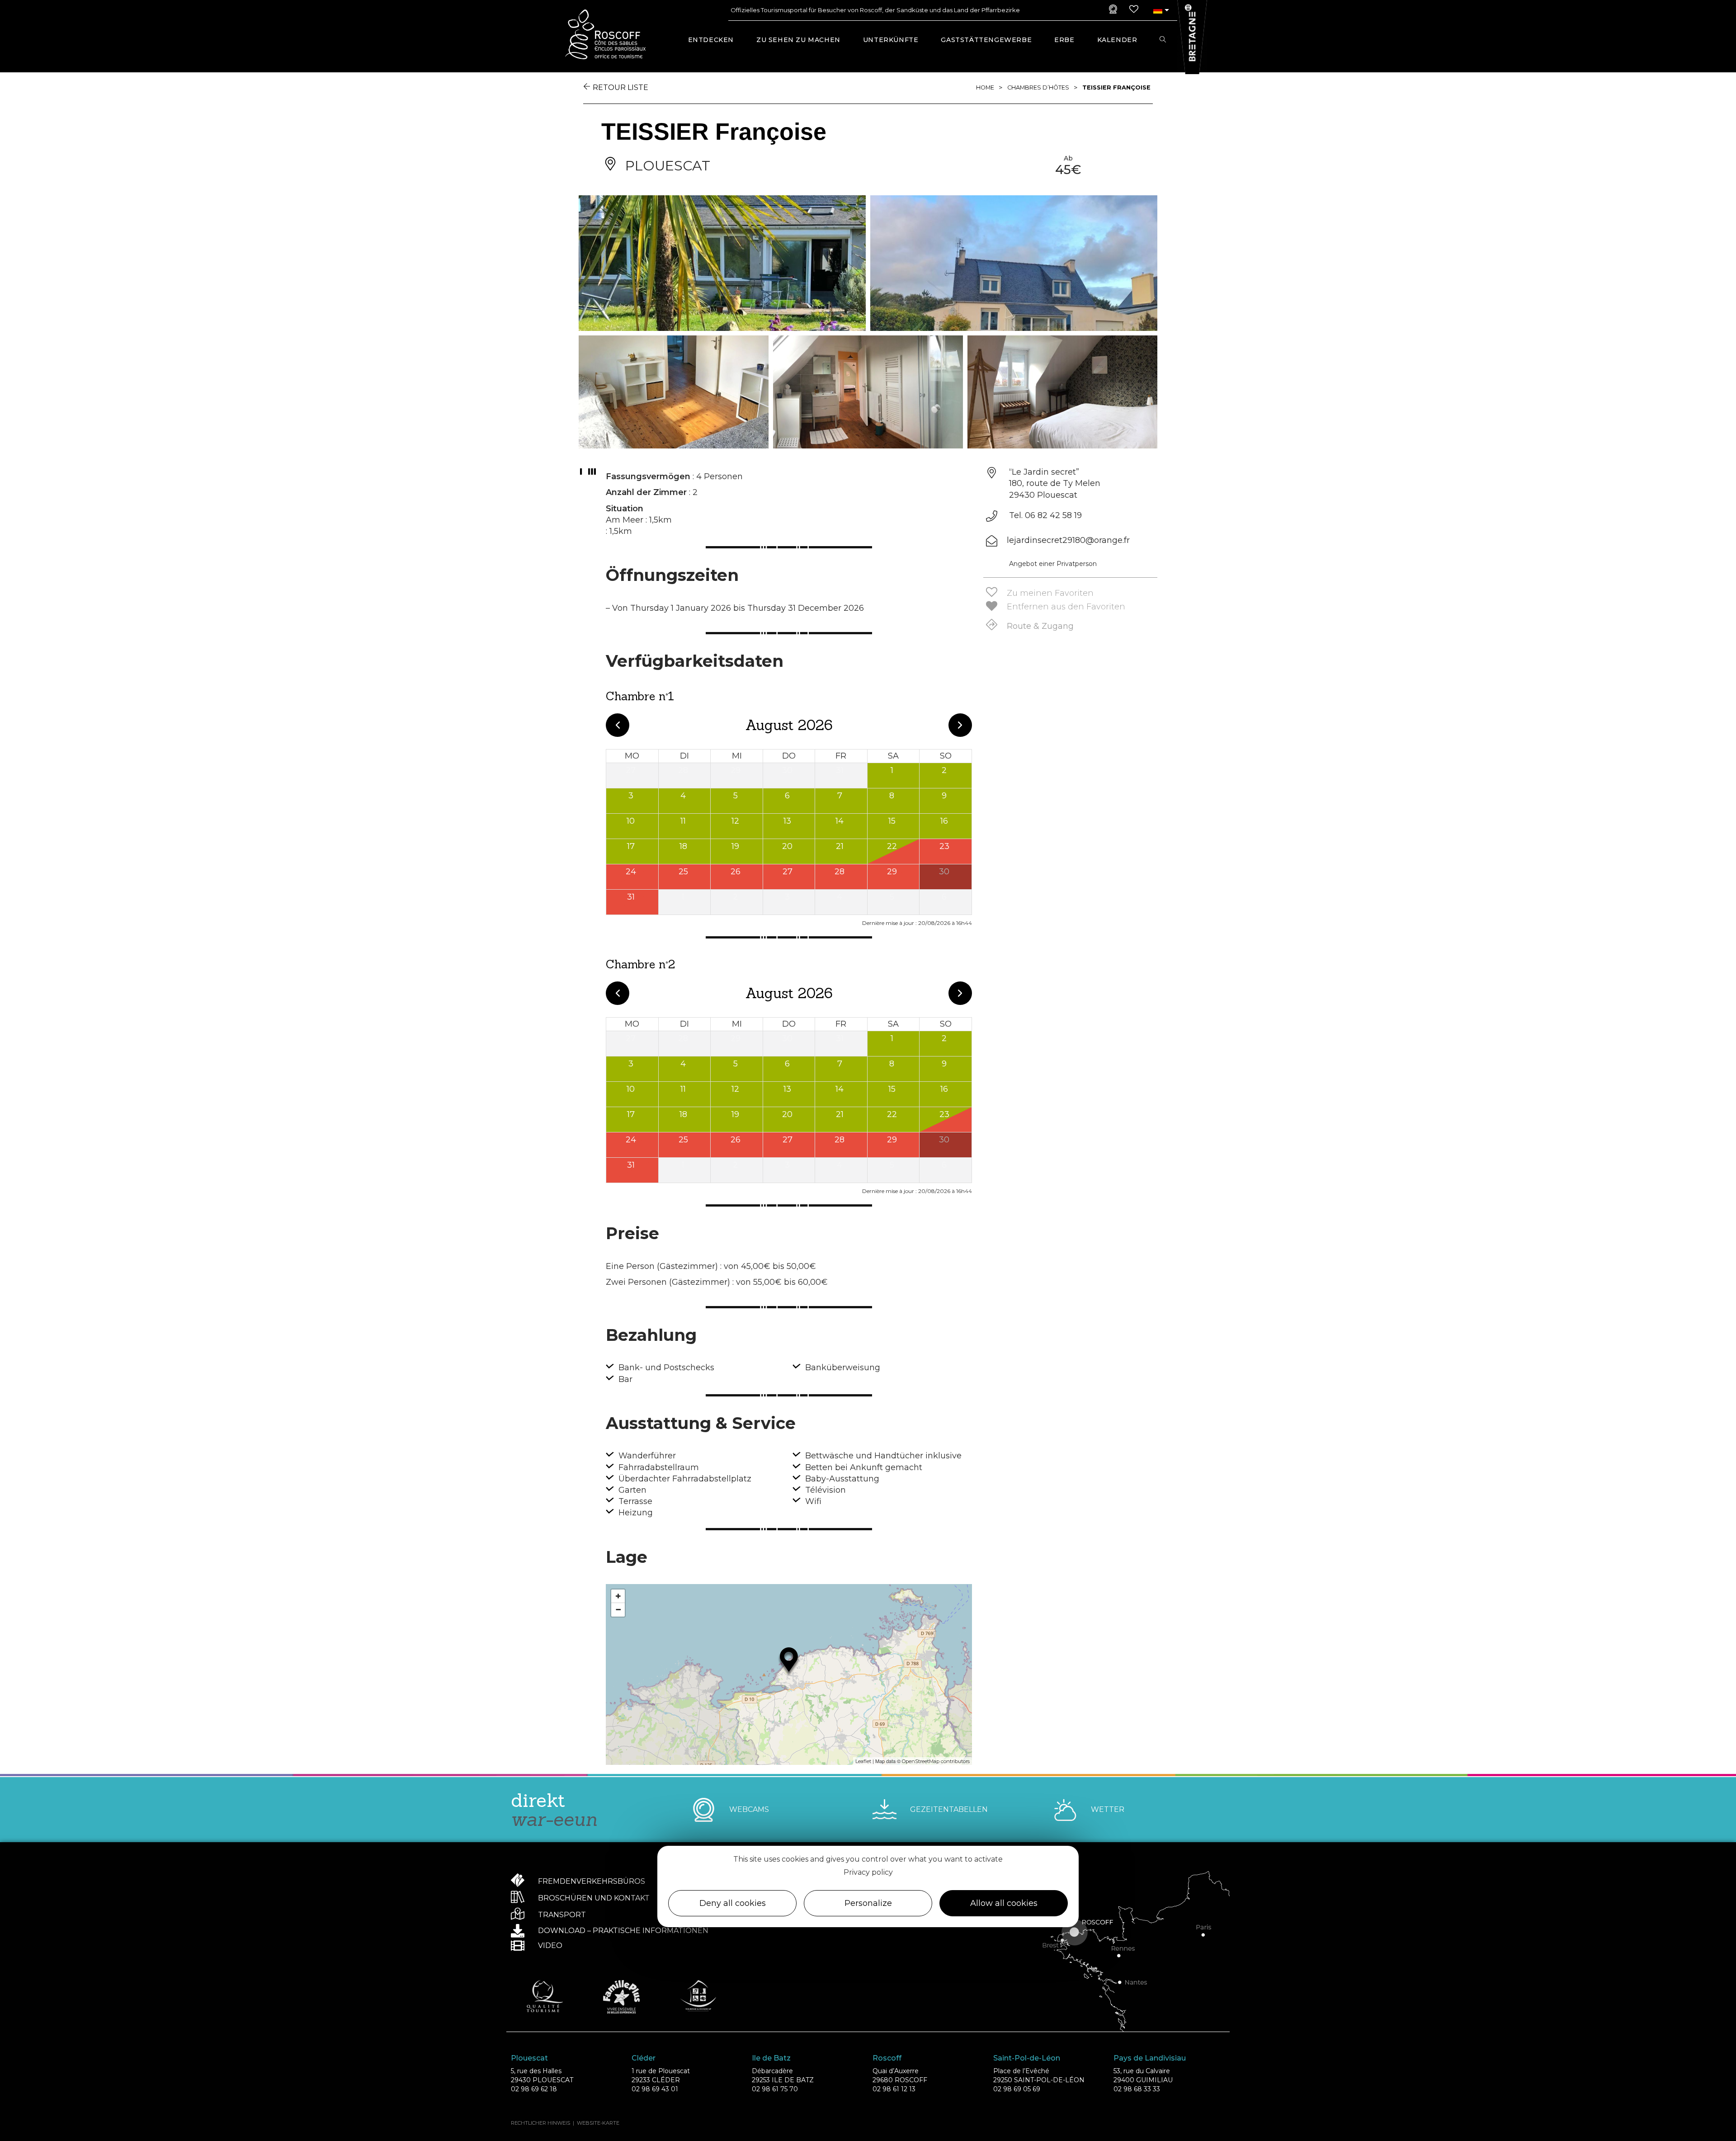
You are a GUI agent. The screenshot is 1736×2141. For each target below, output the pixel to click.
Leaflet (863, 1761)
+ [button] (618, 1596)
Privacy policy (868, 1872)
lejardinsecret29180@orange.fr (1068, 540)
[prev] (618, 725)
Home (985, 87)
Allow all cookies (1004, 1903)
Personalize (868, 1903)
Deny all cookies (733, 1903)
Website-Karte (598, 2123)
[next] (960, 725)
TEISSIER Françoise (1116, 87)
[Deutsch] (1158, 10)
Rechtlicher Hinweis (540, 2123)
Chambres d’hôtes (1038, 87)
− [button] (618, 1610)
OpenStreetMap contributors (936, 1761)
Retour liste (620, 87)
